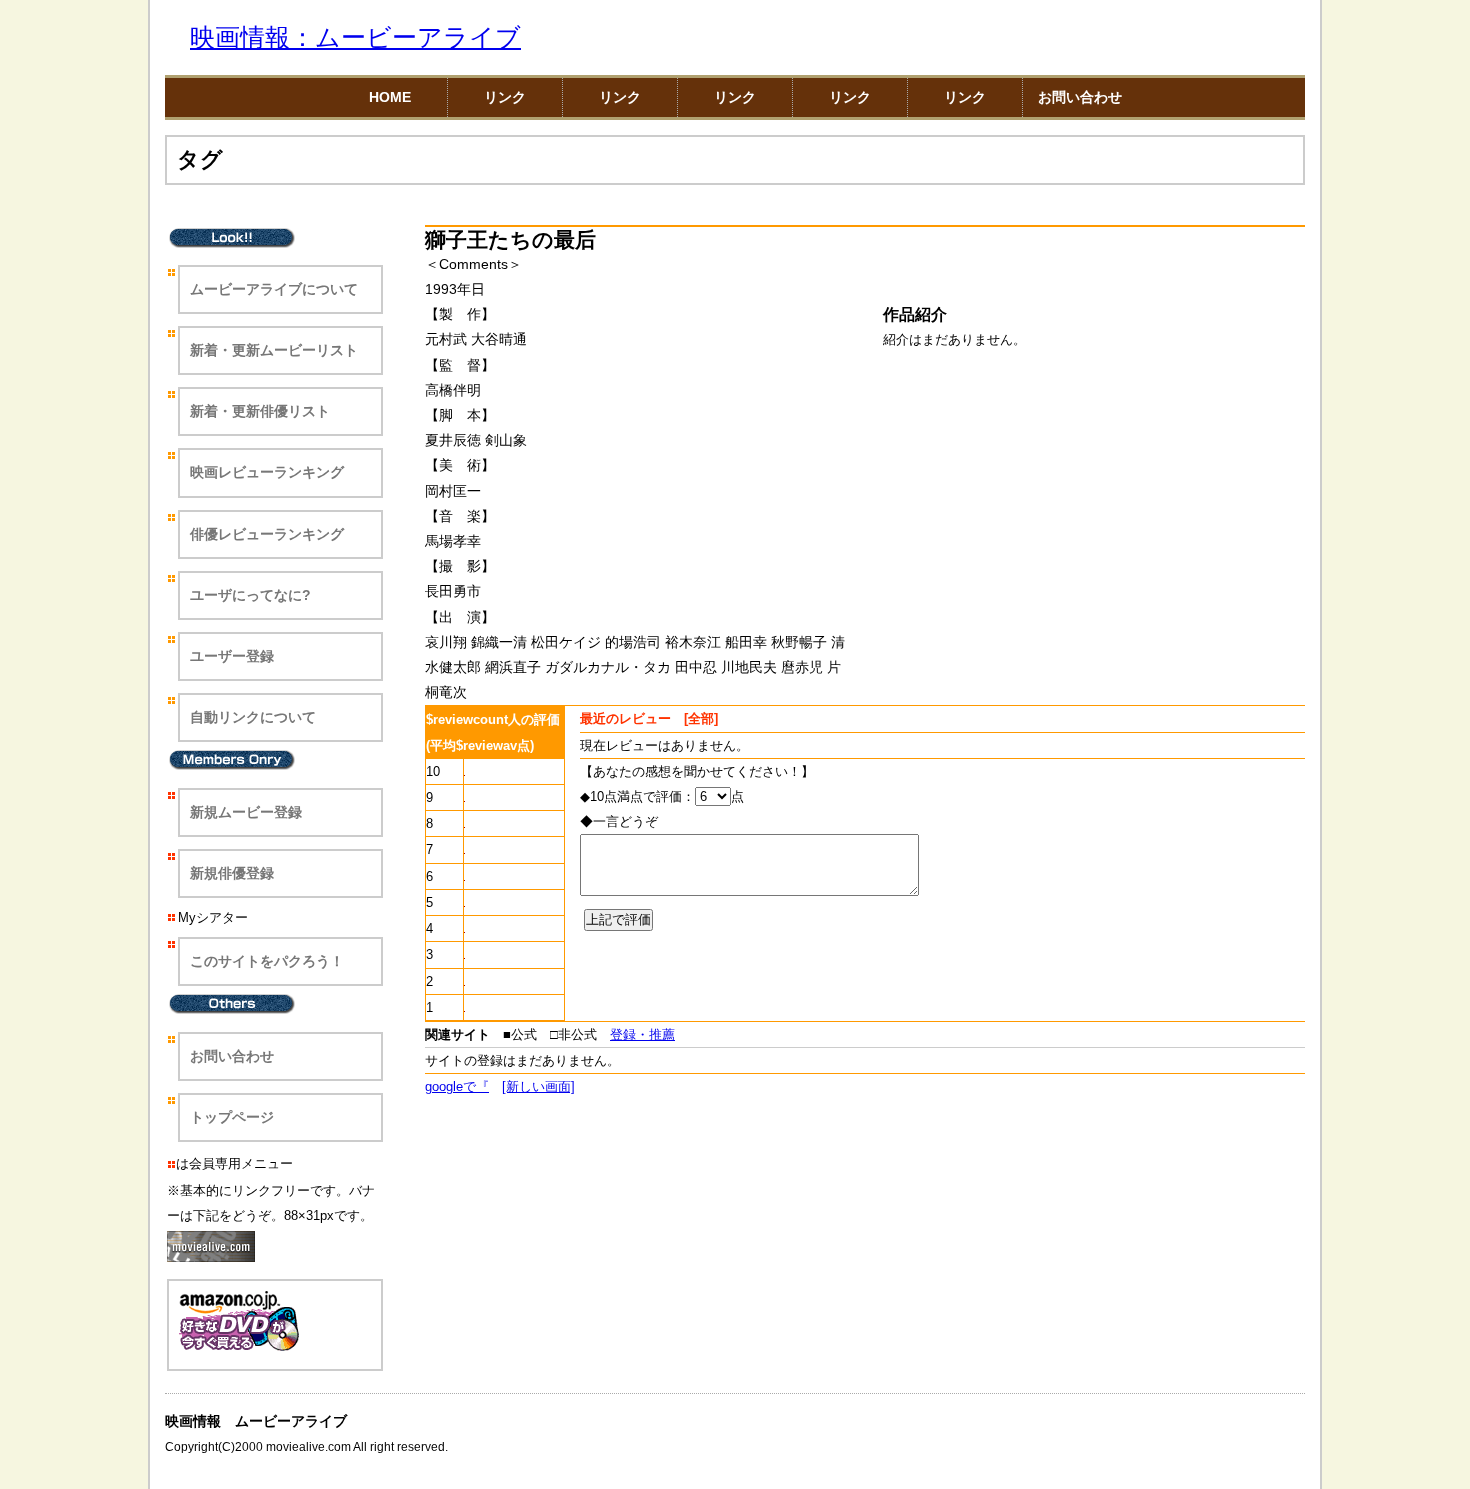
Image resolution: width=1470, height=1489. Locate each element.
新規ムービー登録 (246, 812)
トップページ (232, 1117)
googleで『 (457, 1086)
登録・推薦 (642, 1034)
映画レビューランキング (267, 472)
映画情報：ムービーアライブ (355, 37)
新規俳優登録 (232, 873)
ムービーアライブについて (274, 289)
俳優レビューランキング (267, 534)
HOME (390, 97)
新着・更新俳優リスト (260, 411)
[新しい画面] (538, 1086)
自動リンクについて (253, 717)
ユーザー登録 (232, 656)
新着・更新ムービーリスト (274, 350)
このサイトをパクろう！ (267, 961)
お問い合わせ (1080, 97)
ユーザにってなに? (250, 595)
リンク (505, 97)
